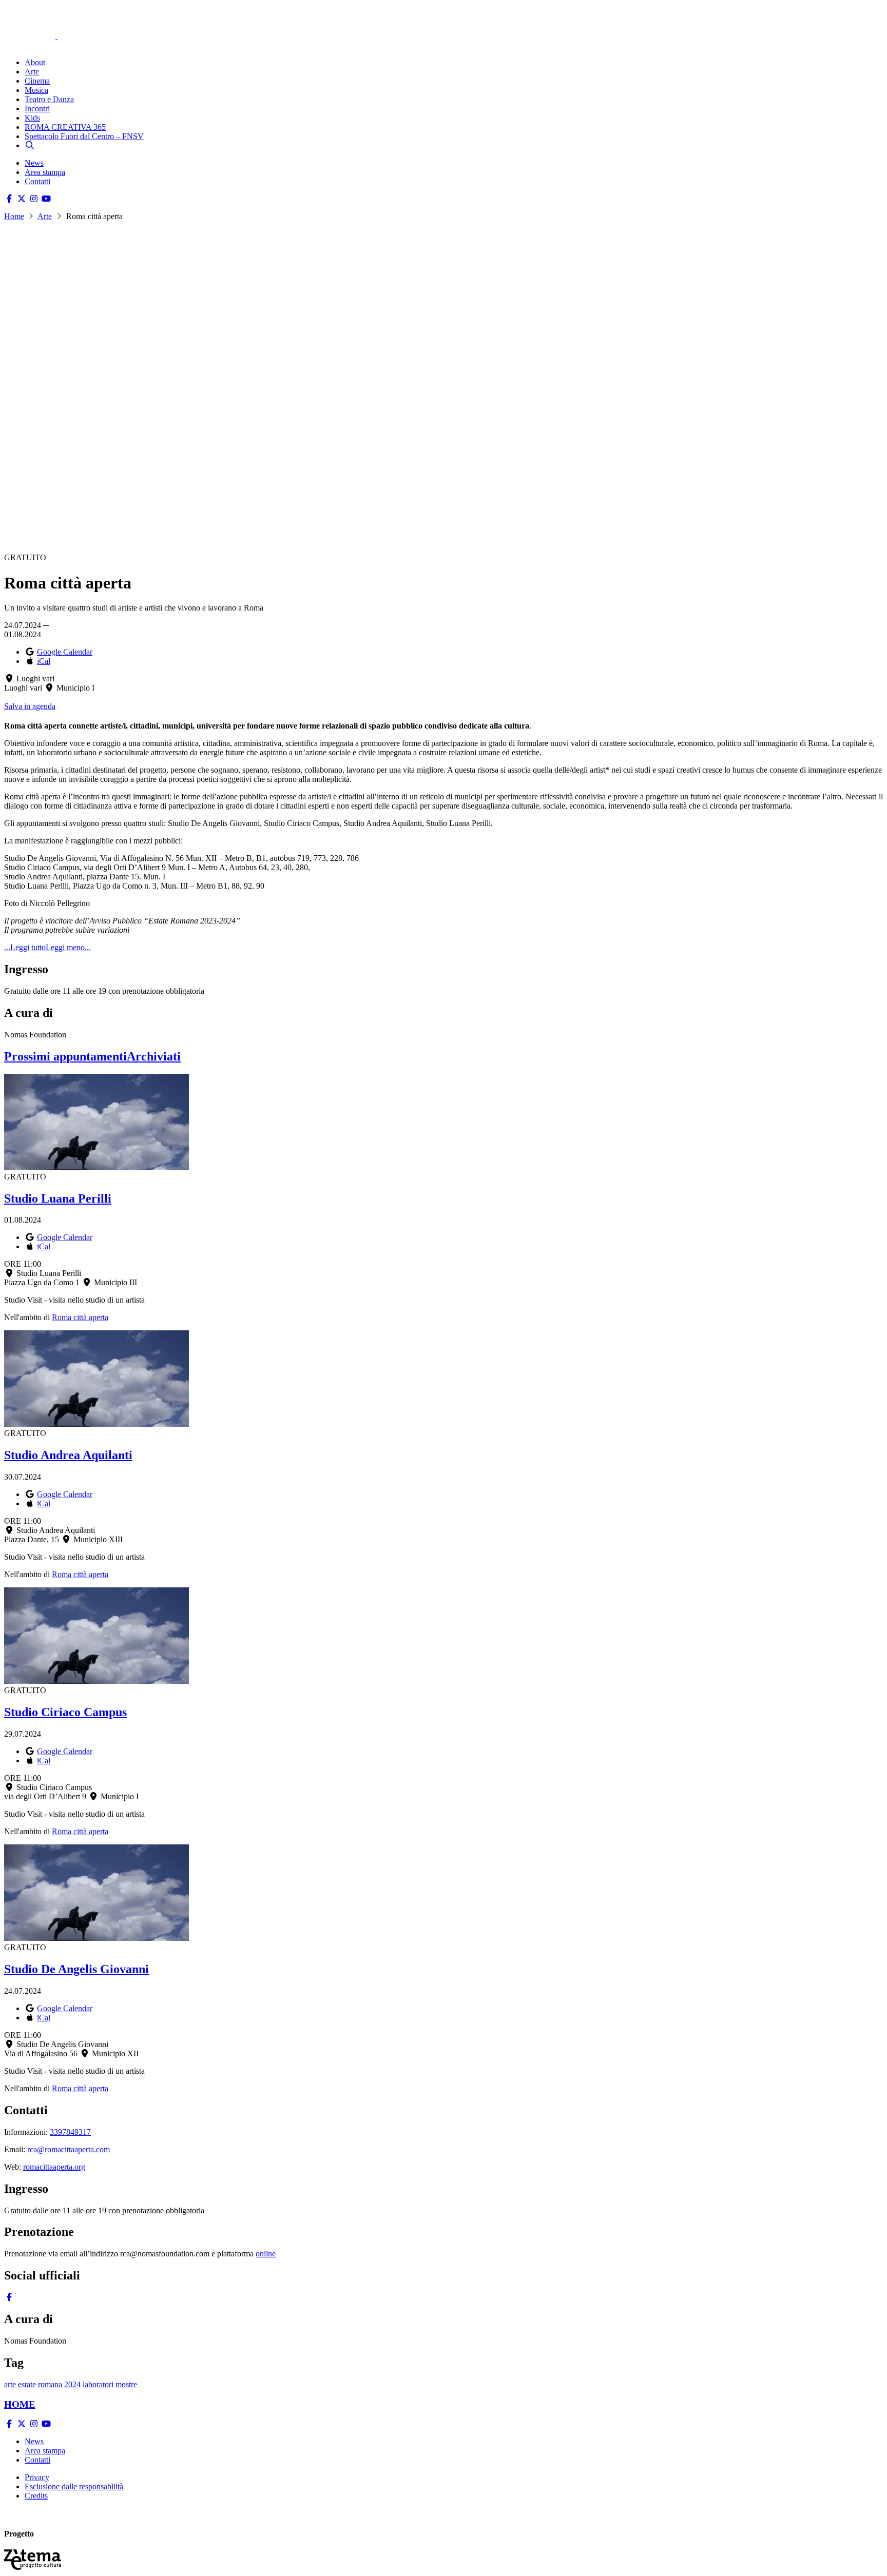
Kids (32, 118)
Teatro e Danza (49, 99)
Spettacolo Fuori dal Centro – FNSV (84, 136)
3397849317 (70, 2132)
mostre (126, 2384)
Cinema (37, 81)
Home (14, 216)
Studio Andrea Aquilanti (68, 1455)
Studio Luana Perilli (58, 1198)
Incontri (37, 109)
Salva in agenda (30, 706)
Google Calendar (65, 652)
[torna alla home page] (45, 21)
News (34, 163)
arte (10, 2384)
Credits (36, 2496)
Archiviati (154, 1056)
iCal (44, 661)
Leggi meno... (68, 947)
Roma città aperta (80, 1317)
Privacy (37, 2477)
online (266, 2254)
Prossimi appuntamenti (65, 1056)
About (35, 62)
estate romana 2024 (49, 2384)
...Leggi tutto (25, 947)
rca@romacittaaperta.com (69, 2149)
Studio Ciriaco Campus (65, 1712)
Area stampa (45, 172)
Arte (32, 72)
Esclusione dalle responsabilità (74, 2486)
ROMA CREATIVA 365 (65, 127)
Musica (36, 90)
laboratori (98, 2384)
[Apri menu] (9, 45)
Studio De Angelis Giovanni (76, 1969)
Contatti (37, 181)
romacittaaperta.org (54, 2167)
